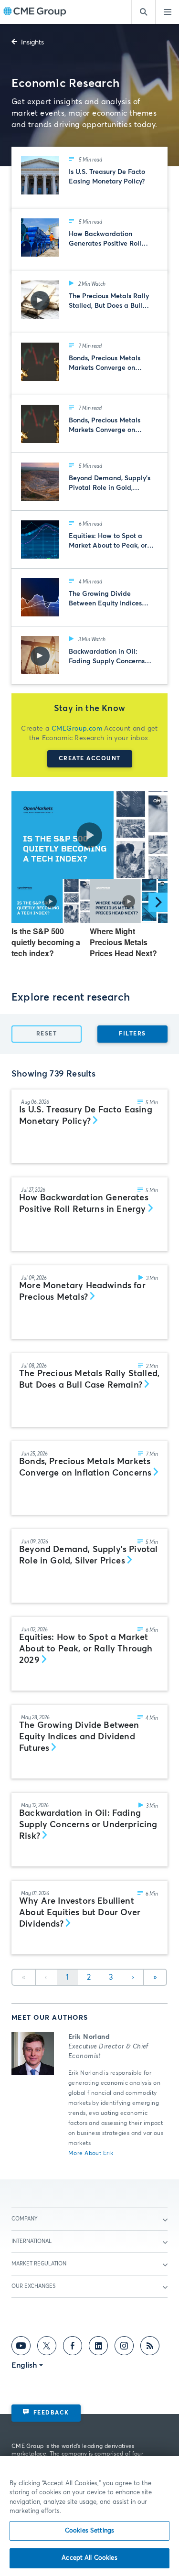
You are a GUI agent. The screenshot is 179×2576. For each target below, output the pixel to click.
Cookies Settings (89, 2531)
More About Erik (91, 2154)
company (25, 2219)
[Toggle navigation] (167, 12)
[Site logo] (35, 12)
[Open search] (143, 12)
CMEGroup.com (77, 729)
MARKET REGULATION (39, 2264)
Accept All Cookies (89, 2558)
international (32, 2241)
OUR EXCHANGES (33, 2286)
